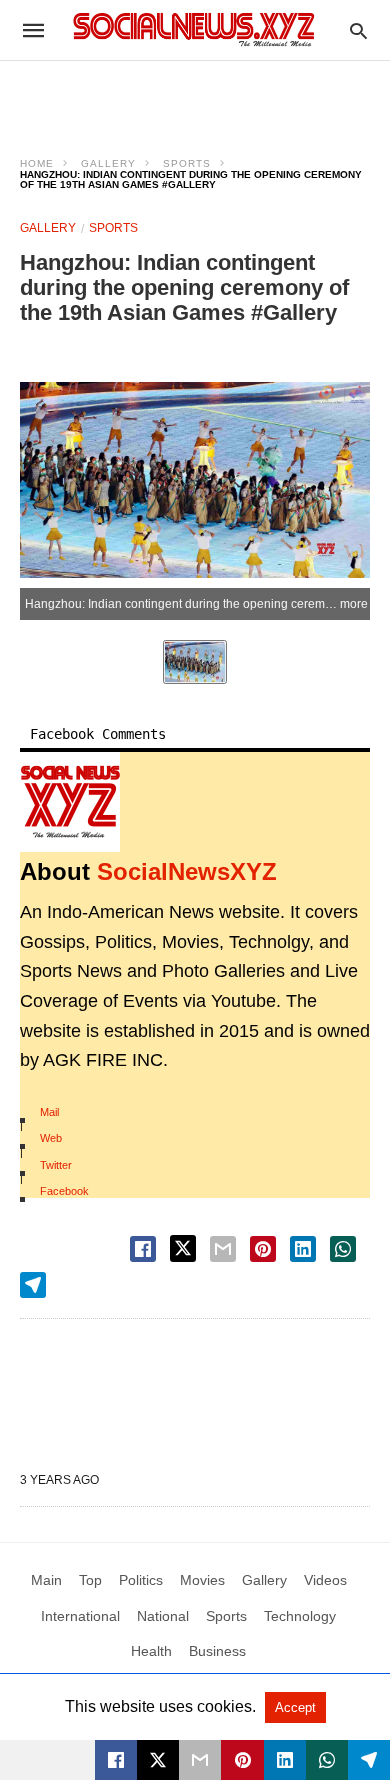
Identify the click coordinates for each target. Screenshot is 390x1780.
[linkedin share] (303, 1249)
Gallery (108, 163)
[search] (358, 30)
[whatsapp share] (343, 1249)
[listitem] (195, 662)
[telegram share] (33, 1285)
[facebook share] (143, 1249)
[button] (70, 802)
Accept (295, 1707)
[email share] (223, 1249)
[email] (200, 1760)
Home (37, 163)
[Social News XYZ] (194, 29)
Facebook (64, 1191)
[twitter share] (183, 1248)
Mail (49, 1112)
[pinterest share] (263, 1249)
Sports (187, 163)
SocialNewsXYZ (187, 871)
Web (51, 1138)
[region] (195, 96)
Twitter (56, 1165)
